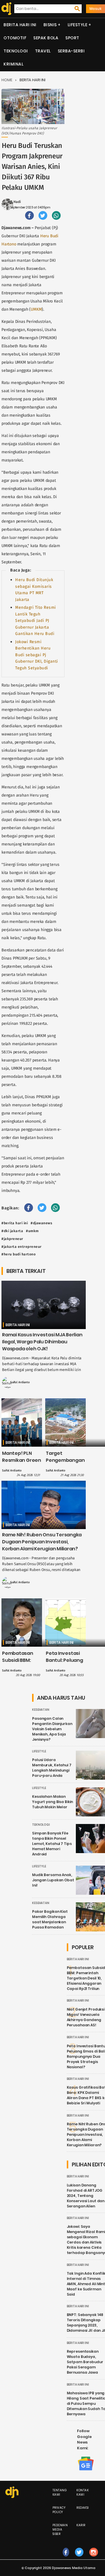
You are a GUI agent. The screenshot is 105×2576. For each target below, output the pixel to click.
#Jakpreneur (12, 1239)
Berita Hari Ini (20, 25)
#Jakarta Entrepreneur (22, 1247)
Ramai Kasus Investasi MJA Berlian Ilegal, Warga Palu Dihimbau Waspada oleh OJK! (42, 1342)
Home (7, 80)
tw (79, 2558)
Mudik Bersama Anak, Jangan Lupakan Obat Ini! (53, 1880)
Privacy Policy (59, 2510)
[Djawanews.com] (5, 9)
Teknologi (16, 51)
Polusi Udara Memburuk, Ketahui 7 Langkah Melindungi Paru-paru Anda (52, 1768)
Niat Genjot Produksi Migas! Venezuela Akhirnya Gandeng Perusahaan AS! (86, 2017)
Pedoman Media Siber (60, 2530)
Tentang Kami (60, 2492)
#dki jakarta (12, 1231)
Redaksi (83, 2508)
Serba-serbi (71, 51)
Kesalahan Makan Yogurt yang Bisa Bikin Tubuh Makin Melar (52, 1802)
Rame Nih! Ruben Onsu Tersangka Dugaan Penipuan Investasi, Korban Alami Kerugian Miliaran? (42, 1542)
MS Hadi (14, 202)
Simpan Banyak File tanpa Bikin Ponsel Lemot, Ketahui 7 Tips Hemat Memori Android (52, 1844)
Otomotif (15, 38)
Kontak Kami (83, 2492)
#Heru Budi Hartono (19, 1254)
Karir (81, 2525)
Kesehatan (41, 1710)
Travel (43, 51)
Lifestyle (78, 25)
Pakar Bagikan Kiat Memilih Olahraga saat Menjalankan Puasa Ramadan (50, 1919)
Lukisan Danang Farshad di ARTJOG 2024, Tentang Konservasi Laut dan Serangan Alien (86, 2196)
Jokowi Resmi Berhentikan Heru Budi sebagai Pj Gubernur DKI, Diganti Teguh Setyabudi (37, 655)
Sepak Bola (46, 38)
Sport (72, 38)
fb (66, 2558)
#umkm (32, 1231)
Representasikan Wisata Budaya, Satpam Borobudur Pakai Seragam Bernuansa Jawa (85, 2362)
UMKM (36, 309)
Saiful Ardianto (20, 1382)
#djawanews (41, 1223)
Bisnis (50, 25)
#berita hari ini (15, 1223)
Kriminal (13, 64)
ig (94, 2558)
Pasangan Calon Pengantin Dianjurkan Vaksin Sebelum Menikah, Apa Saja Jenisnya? (52, 1729)
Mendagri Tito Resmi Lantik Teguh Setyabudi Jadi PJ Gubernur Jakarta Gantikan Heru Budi (36, 621)
